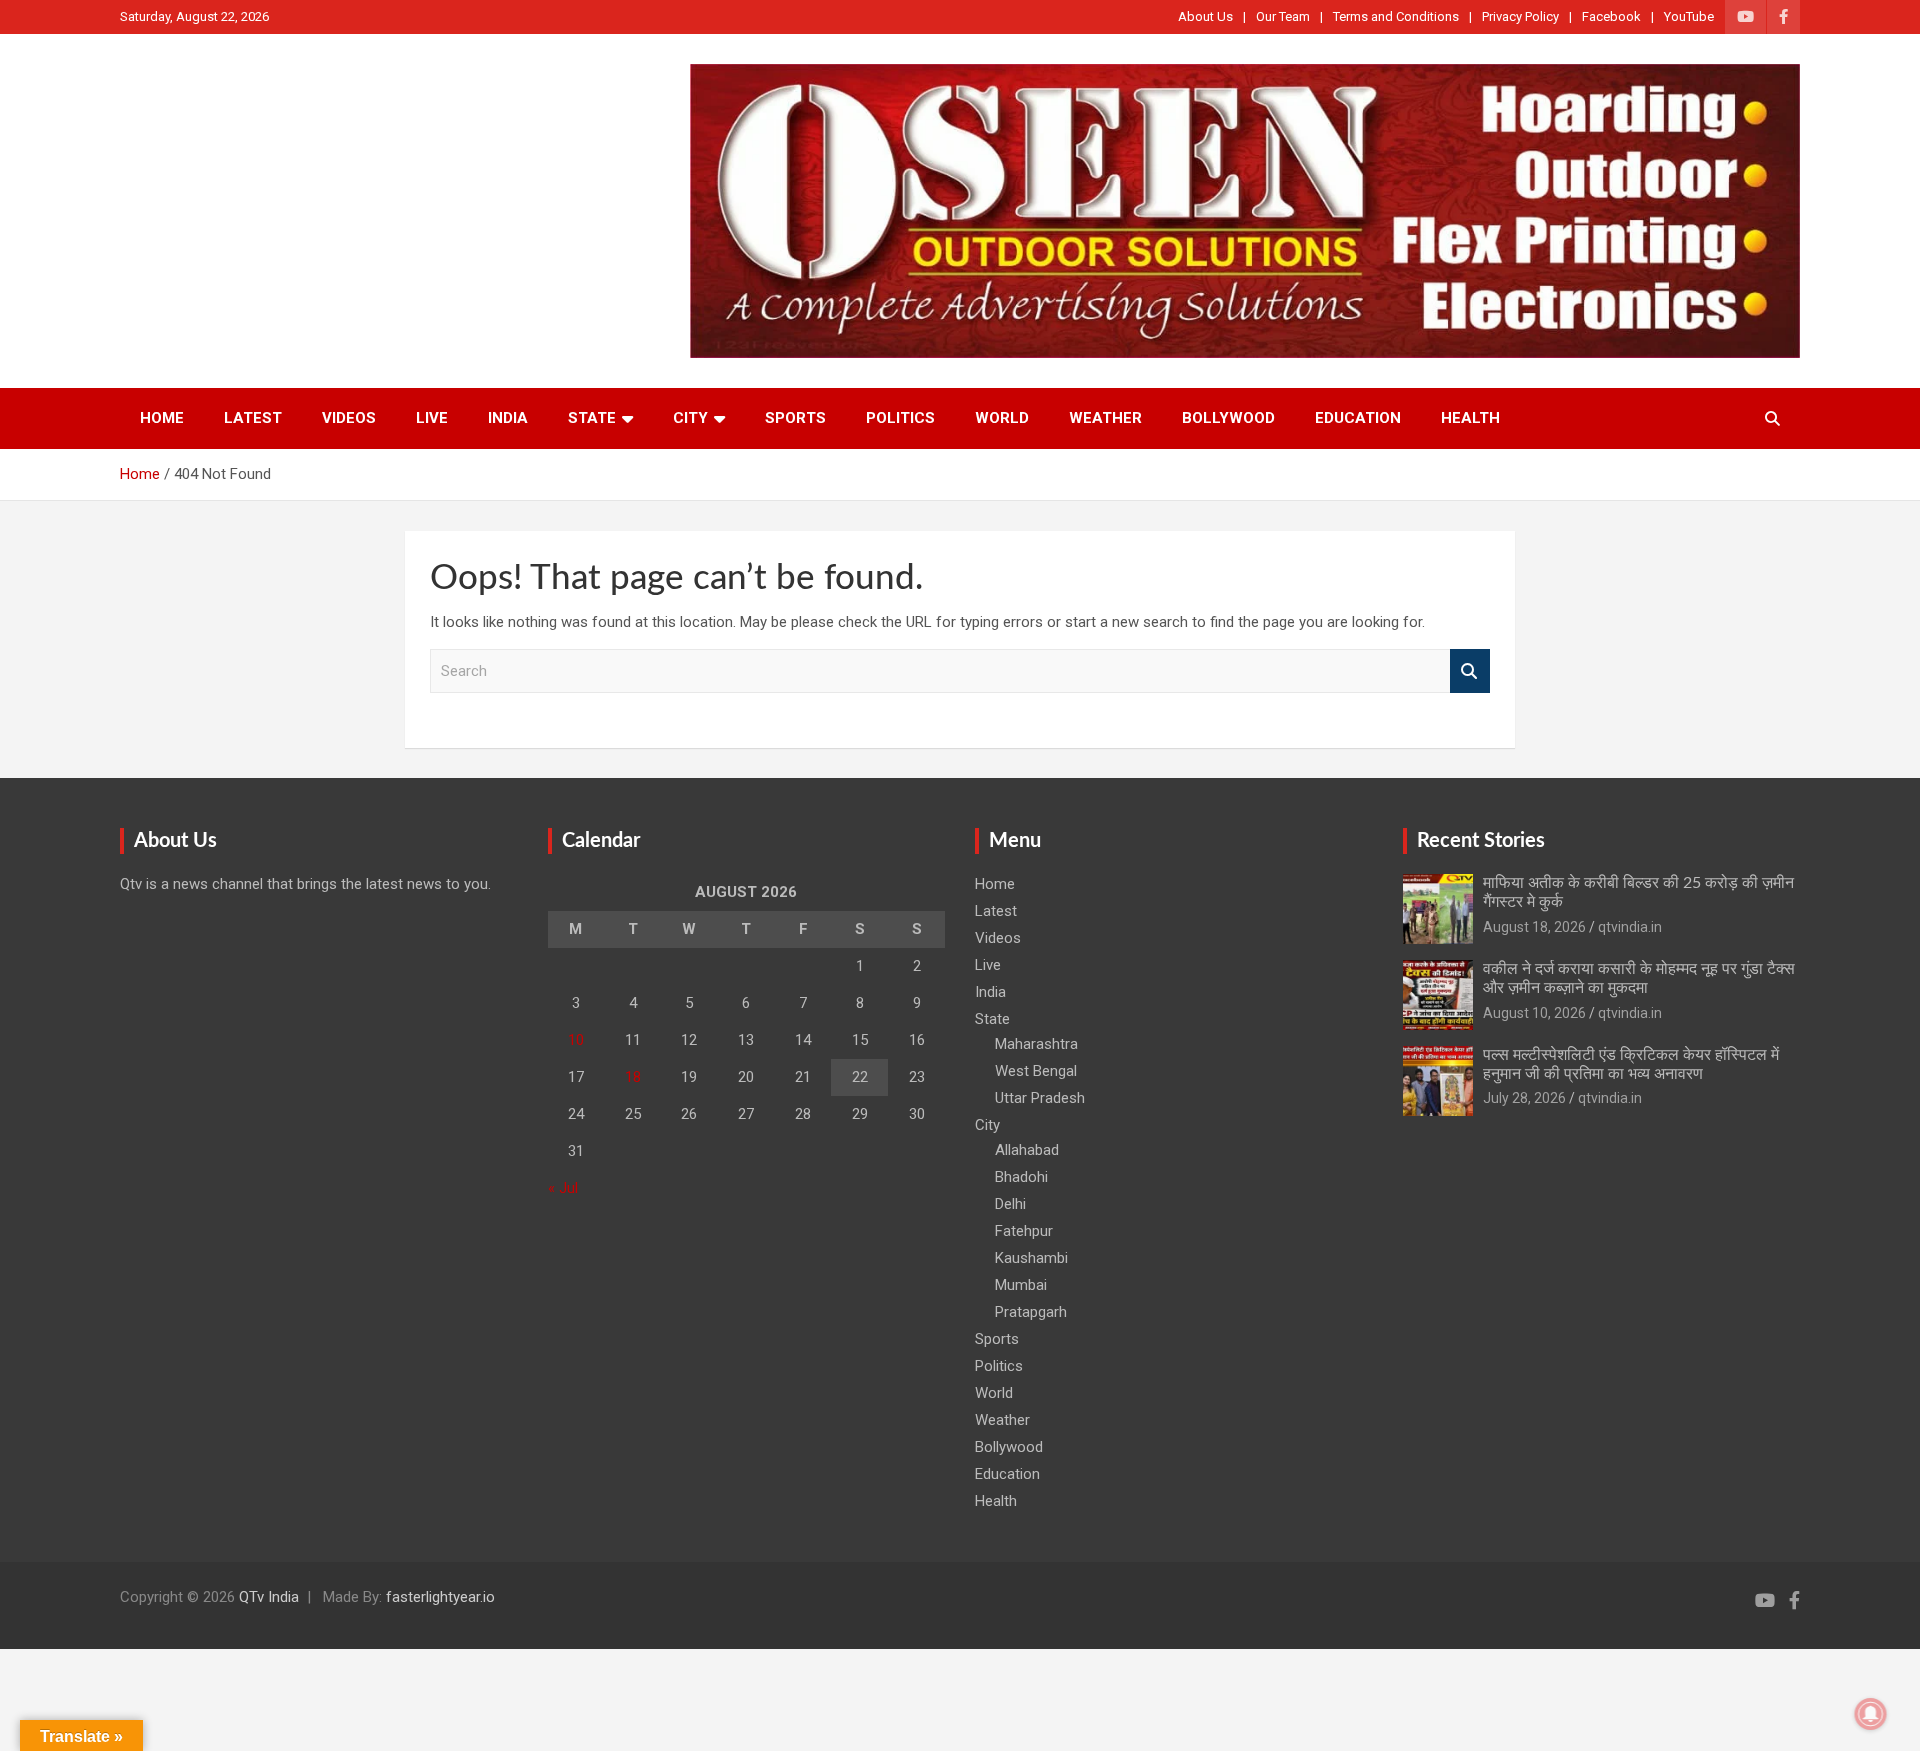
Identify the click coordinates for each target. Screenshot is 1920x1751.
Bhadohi (1021, 1177)
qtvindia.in (1630, 927)
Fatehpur (1024, 1231)
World (1002, 418)
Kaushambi (1031, 1258)
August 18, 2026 (1534, 927)
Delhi (1010, 1204)
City (690, 418)
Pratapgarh (1031, 1312)
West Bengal (1036, 1071)
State (592, 418)
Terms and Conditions (1396, 16)
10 (576, 1040)
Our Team (1283, 16)
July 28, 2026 (1524, 1098)
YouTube (1689, 16)
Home (162, 418)
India (508, 418)
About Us (1205, 16)
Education (1358, 418)
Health (1470, 418)
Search (1470, 671)
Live (432, 418)
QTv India (269, 1597)
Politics (900, 418)
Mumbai (1021, 1285)
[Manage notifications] (1871, 1714)
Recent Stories (1481, 841)
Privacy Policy (1520, 16)
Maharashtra (1036, 1044)
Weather (1105, 418)
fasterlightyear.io (440, 1597)
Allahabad (1027, 1150)
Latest (253, 418)
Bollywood (1228, 418)
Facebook (1611, 16)
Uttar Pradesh (1040, 1098)
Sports (795, 418)
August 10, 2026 (1534, 1013)
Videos (349, 418)
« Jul (563, 1188)
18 (633, 1077)
